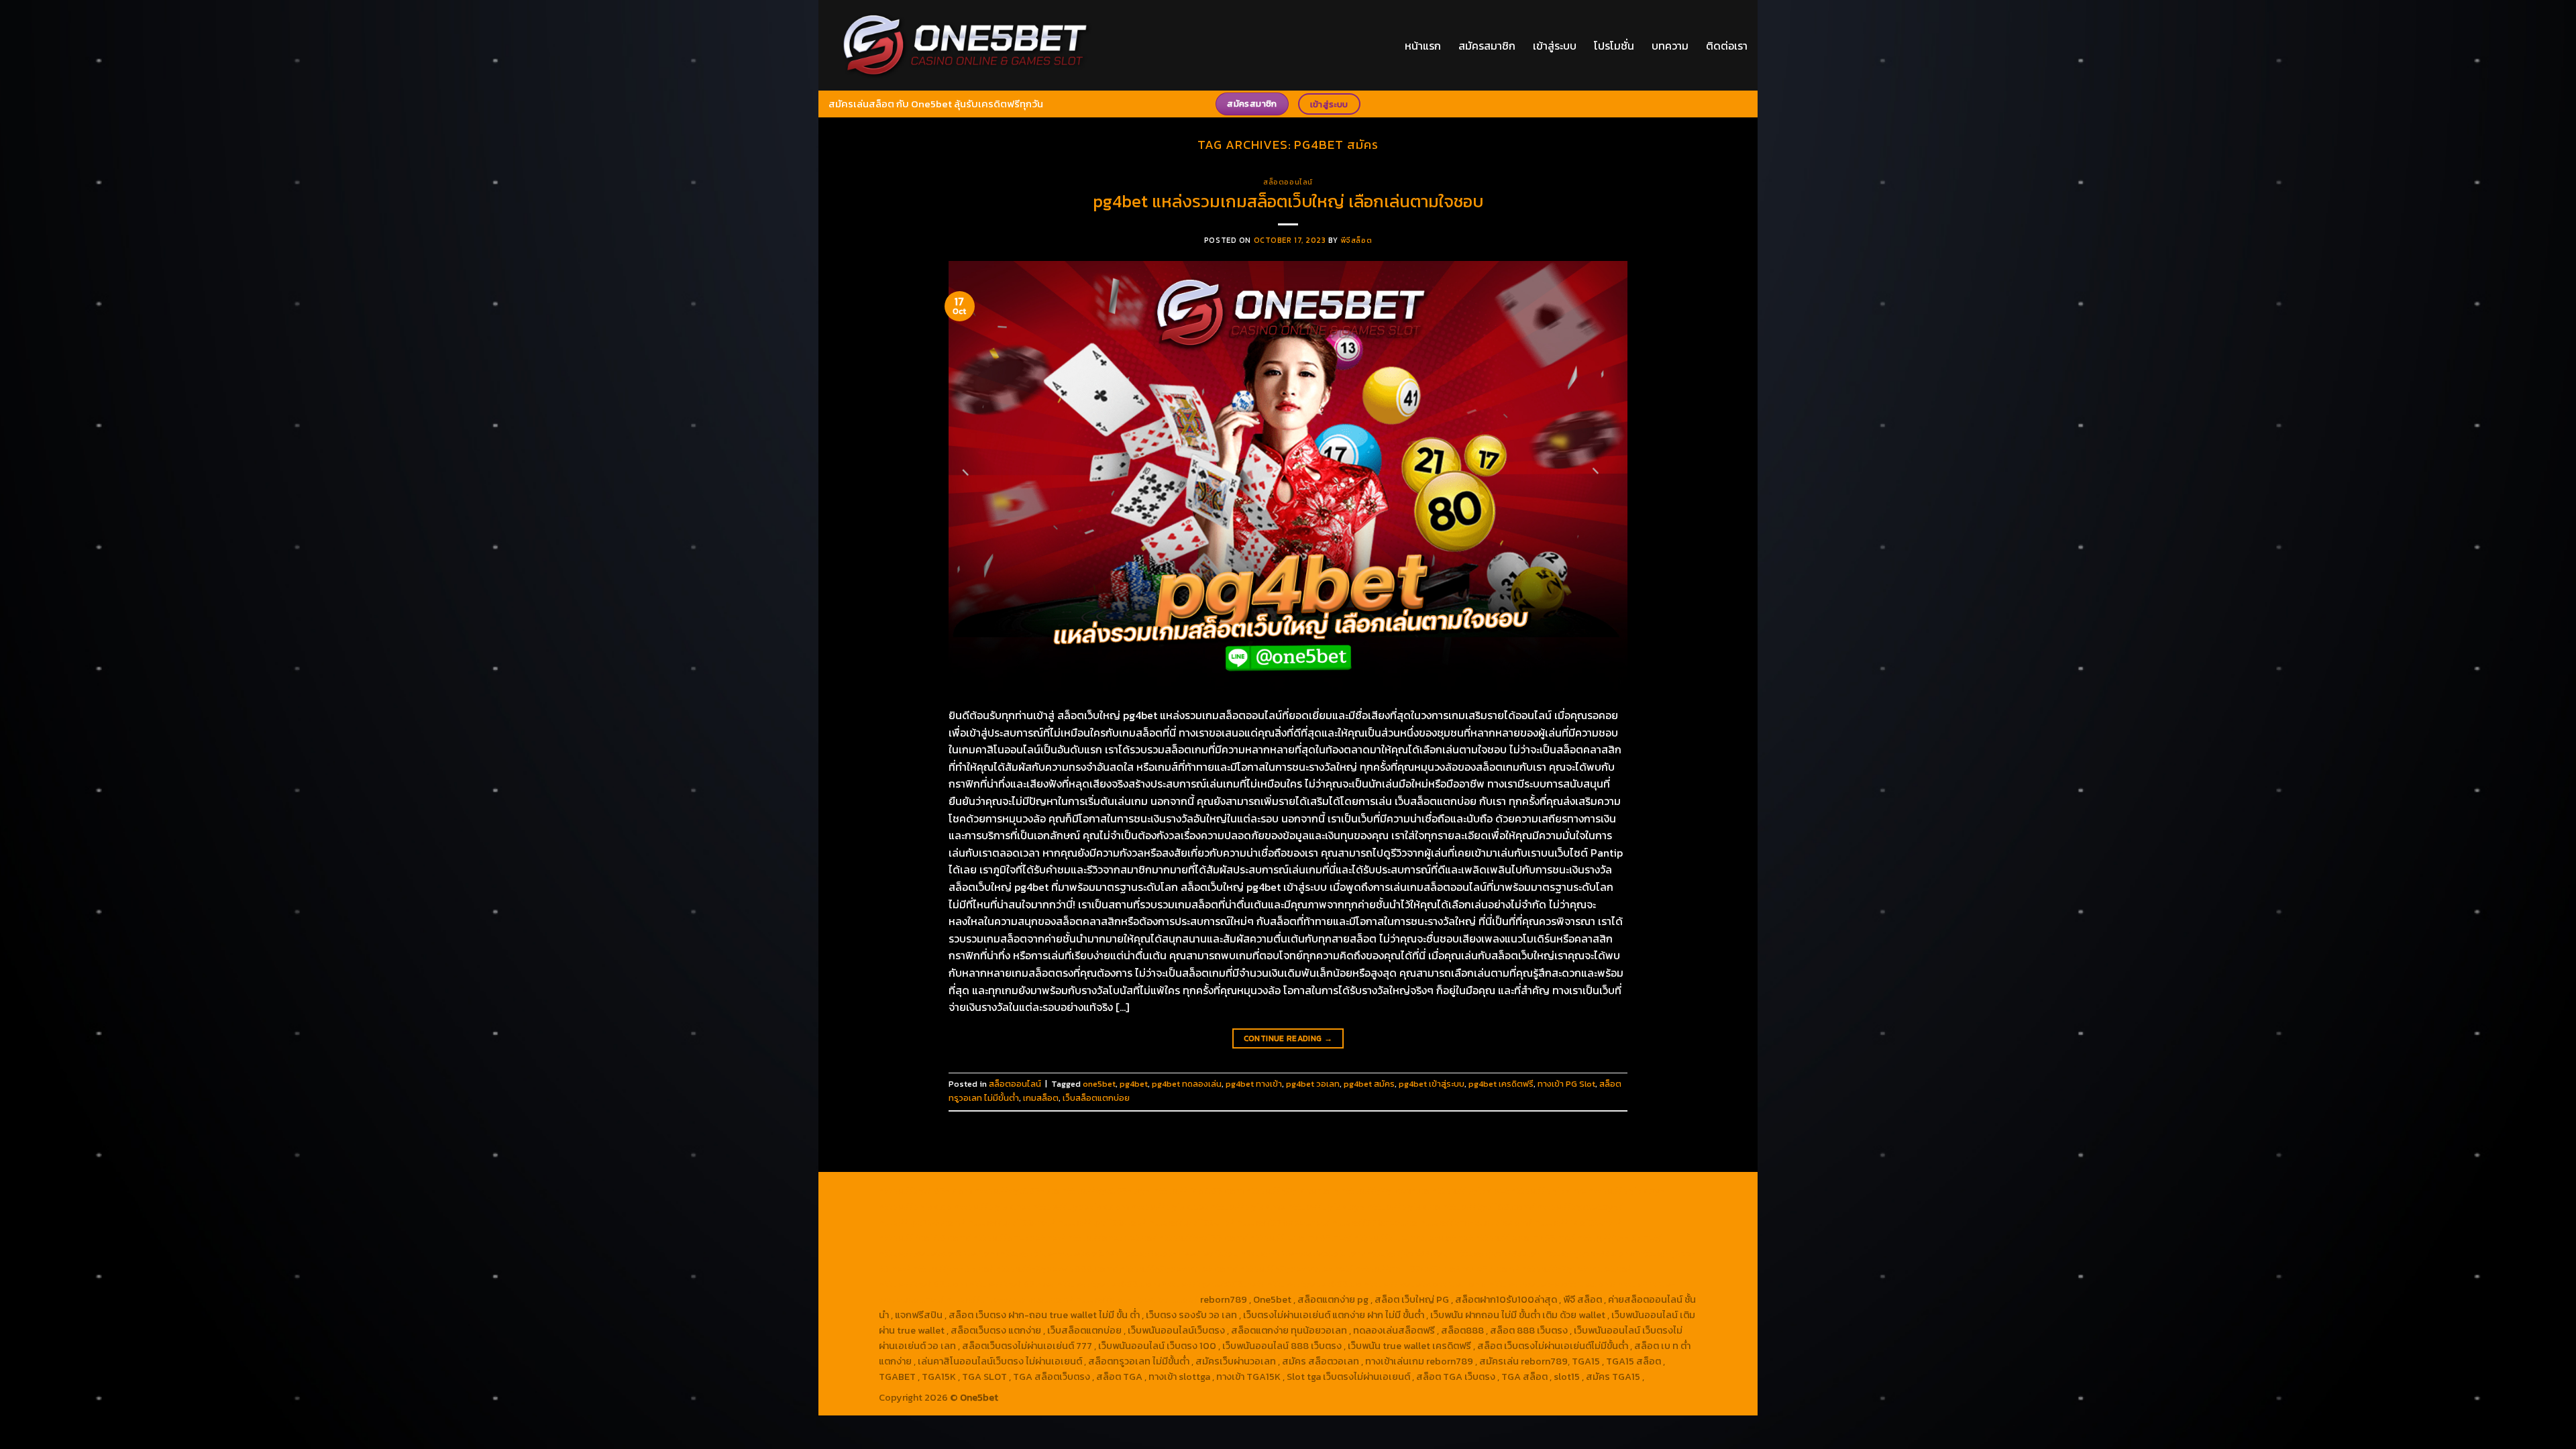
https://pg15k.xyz (1627, 1191)
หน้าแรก (1423, 46)
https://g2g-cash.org (1292, 1191)
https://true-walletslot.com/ (1010, 1299)
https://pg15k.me (1548, 1191)
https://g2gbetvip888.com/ (1057, 1269)
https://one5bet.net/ (1019, 1238)
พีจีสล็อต (1356, 240)
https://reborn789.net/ (1301, 1238)
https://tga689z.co (1017, 1191)
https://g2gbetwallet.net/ (1296, 1269)
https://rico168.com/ (925, 1238)
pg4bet (1134, 1084)
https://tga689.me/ (1012, 1284)
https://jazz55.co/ (953, 1269)
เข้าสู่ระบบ (1555, 46)
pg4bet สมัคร (1369, 1084)
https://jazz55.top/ (1409, 1253)
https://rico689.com (1198, 1191)
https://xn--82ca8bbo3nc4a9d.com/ (1437, 1269)
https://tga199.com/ (1203, 1238)
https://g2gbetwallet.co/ (1576, 1269)
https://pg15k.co (915, 1207)
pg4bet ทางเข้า (1254, 1084)
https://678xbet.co (1375, 1222)
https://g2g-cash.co (1385, 1191)
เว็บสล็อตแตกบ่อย (1096, 1098)
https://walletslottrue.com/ (1425, 1284)
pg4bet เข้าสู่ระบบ (1432, 1084)
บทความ (1670, 46)
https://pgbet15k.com (1081, 1207)
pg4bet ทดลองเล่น (1187, 1084)
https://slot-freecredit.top (1180, 1253)
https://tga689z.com (925, 1191)
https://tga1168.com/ (1489, 1207)
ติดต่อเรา (1727, 46)
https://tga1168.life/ (1191, 1222)
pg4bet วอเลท (1313, 1084)
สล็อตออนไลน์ (1288, 182)
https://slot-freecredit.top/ (1137, 1299)
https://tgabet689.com (1108, 1284)
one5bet (1099, 1084)
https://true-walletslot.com (1303, 1253)
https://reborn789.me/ (1525, 1238)
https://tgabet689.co (1314, 1284)
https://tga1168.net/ (1011, 1222)
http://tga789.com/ (922, 1222)
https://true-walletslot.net (1413, 1238)
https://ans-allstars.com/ (1476, 1222)
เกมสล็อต (1041, 1098)
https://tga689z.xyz (1106, 1191)
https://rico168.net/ (1578, 1222)
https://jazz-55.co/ (1497, 1253)
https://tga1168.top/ (1102, 1222)
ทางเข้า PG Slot (1566, 1084)
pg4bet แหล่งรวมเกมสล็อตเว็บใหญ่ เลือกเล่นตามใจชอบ (1288, 201)
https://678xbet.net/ (1283, 1222)
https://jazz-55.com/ (1589, 1253)
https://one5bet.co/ (1112, 1238)
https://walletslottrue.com (938, 1253)
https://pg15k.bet (1470, 1191)
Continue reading (1288, 1038)
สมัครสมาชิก (1487, 46)
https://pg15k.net (992, 1207)
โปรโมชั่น (1614, 46)
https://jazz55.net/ (1619, 1238)
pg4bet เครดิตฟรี (1501, 1084)
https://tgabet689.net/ (1213, 1284)
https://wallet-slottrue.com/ (1552, 1284)
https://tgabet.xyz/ (1580, 1207)
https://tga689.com (923, 1284)
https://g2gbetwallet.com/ (1179, 1269)
